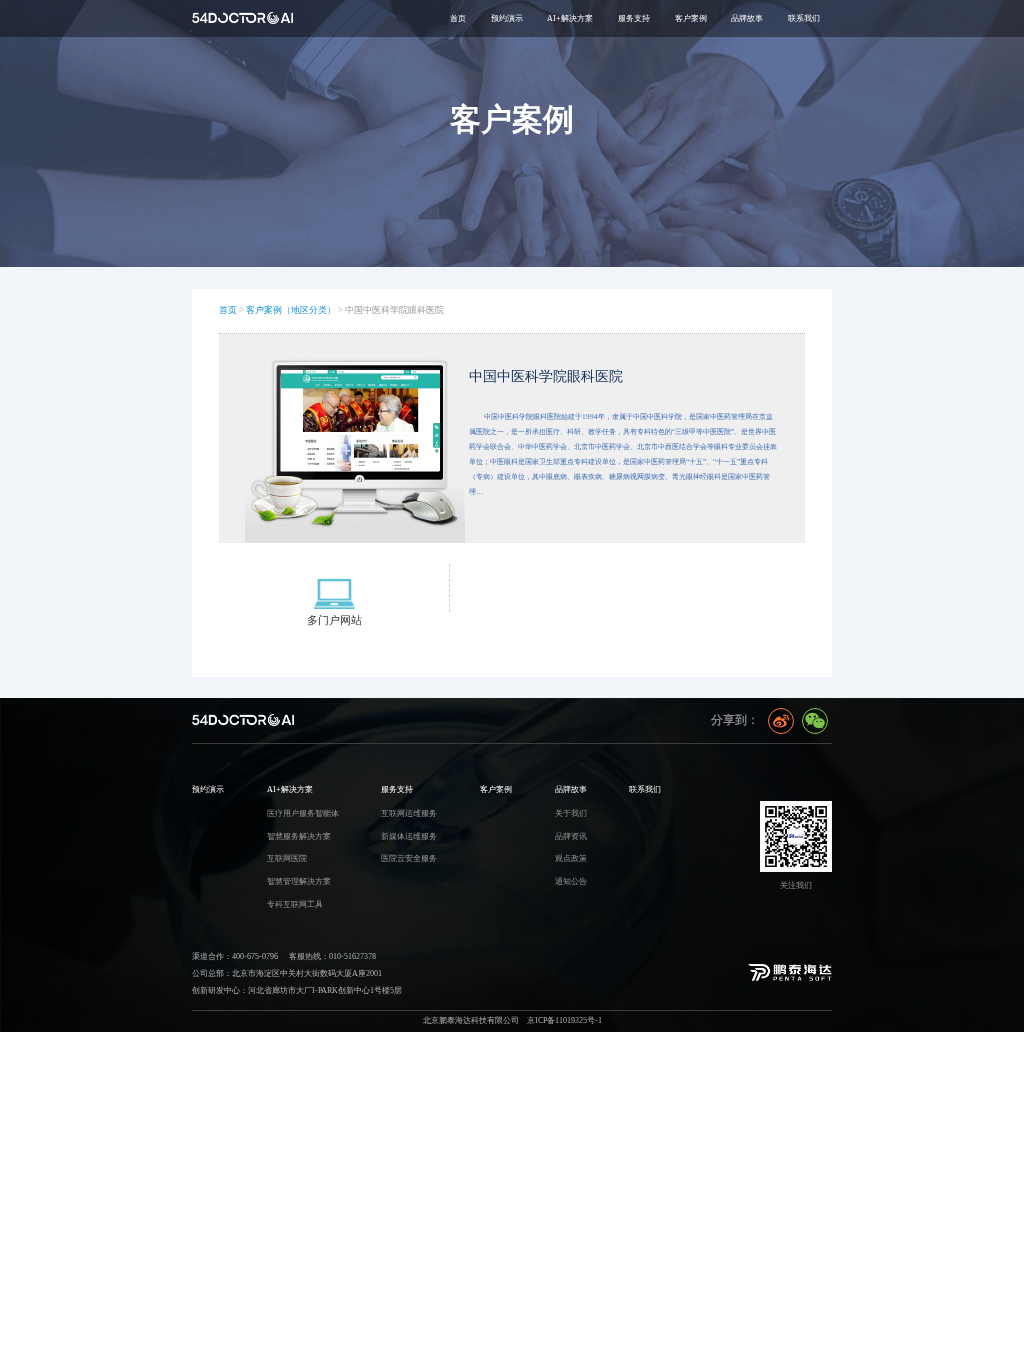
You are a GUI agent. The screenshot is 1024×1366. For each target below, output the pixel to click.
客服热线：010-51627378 (332, 956)
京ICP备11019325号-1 (564, 1020)
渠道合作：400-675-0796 (235, 956)
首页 (458, 18)
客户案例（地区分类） (291, 310)
